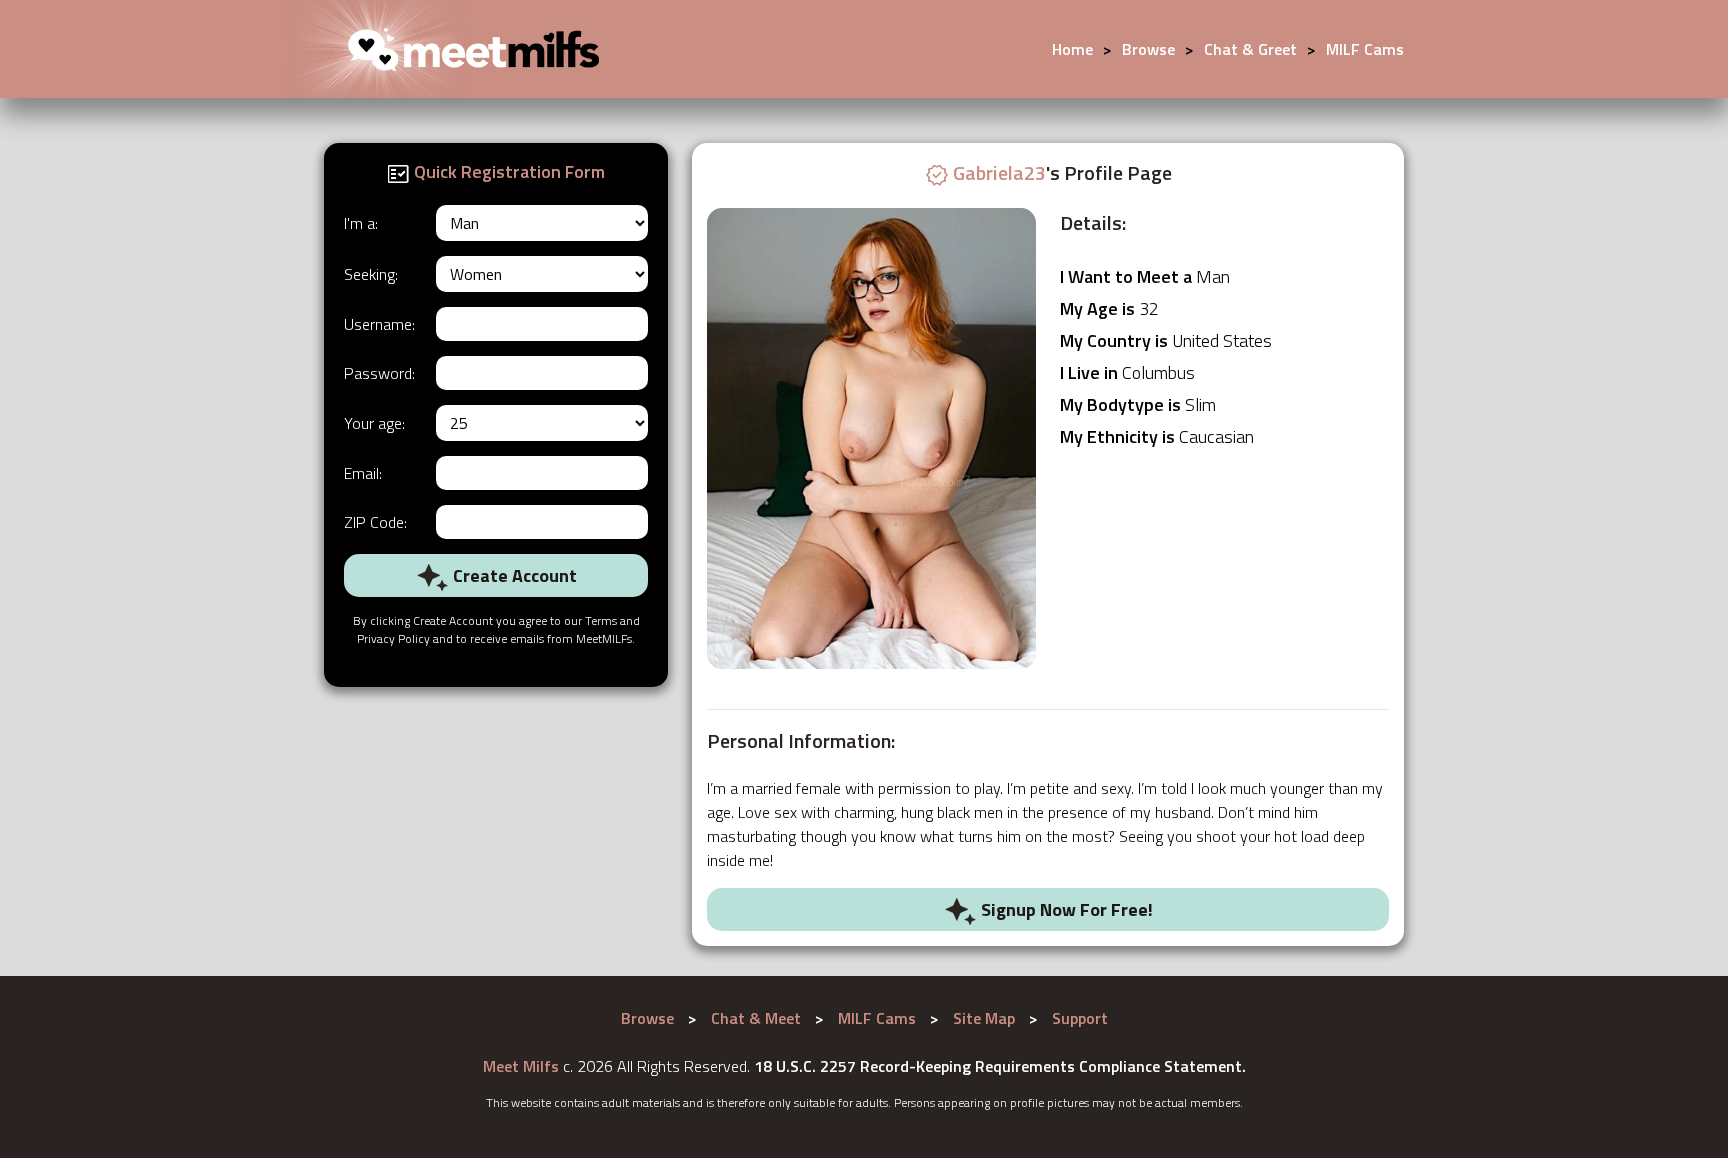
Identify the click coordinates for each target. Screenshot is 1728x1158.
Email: (363, 473)
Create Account (513, 575)
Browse (1148, 49)
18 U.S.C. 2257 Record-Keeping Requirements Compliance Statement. (1000, 1066)
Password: (379, 373)
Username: (379, 324)
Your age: (374, 423)
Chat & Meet (756, 1018)
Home (1072, 49)
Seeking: (371, 274)
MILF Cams (1365, 49)
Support (1080, 1018)
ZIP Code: (375, 522)
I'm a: (361, 223)
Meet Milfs (521, 1066)
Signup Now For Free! (1065, 909)
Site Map (984, 1018)
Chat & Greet (1250, 49)
